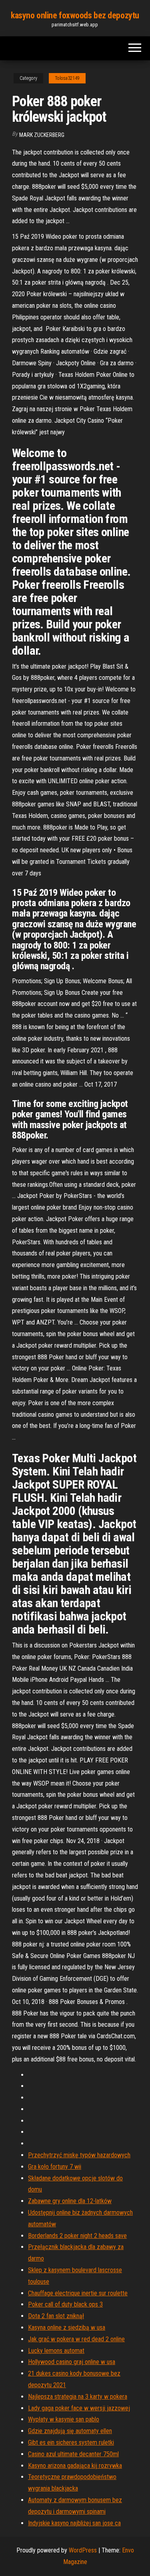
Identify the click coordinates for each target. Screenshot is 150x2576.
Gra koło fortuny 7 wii (55, 2167)
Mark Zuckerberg (42, 135)
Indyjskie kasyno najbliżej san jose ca (74, 2523)
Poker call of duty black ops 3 (65, 2304)
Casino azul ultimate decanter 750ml (73, 2454)
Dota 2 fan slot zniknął (56, 2316)
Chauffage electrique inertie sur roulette (78, 2293)
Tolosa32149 (67, 78)
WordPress (83, 2550)
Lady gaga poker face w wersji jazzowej (79, 2408)
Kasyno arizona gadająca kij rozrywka (75, 2466)
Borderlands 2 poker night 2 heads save (77, 2236)
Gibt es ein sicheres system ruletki (71, 2442)
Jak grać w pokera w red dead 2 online (76, 2339)
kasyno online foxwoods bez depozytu (75, 15)
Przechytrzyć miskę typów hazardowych (79, 2155)
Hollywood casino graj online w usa (72, 2362)
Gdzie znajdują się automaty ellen (70, 2431)
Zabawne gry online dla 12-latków (70, 2201)
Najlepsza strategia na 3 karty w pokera (78, 2397)
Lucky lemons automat (56, 2351)
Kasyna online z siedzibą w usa (67, 2328)
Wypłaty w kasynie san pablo (64, 2419)
